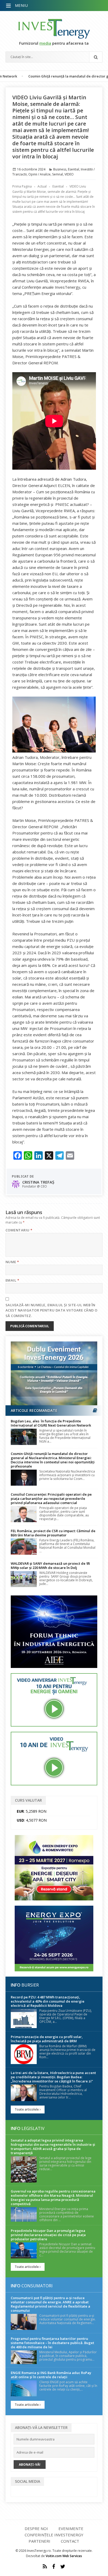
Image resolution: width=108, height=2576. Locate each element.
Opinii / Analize (39, 174)
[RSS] (45, 2567)
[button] (9, 6)
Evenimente (71, 2528)
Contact (70, 2541)
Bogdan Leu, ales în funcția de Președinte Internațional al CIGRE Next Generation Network (51, 1423)
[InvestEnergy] (54, 29)
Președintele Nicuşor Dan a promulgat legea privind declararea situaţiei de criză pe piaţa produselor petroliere (48, 2235)
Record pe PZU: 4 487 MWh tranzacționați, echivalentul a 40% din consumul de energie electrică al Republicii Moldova (48, 2001)
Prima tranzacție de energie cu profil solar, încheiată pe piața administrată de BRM (47, 2039)
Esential (74, 169)
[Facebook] (54, 2567)
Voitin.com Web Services (64, 2556)
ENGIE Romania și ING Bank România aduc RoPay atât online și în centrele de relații (51, 2375)
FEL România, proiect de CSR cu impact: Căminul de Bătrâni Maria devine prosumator (53, 1533)
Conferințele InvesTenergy (54, 2535)
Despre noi (36, 2528)
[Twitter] (63, 2567)
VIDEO (69, 174)
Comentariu (19, 1230)
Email (12, 1280)
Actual (42, 186)
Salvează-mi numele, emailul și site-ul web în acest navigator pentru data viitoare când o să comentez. (52, 1310)
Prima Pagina (22, 186)
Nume (12, 1262)
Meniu (21, 5)
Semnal (58, 174)
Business (60, 169)
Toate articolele (27, 2109)
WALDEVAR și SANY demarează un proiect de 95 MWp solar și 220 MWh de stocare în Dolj (50, 1566)
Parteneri (39, 2541)
